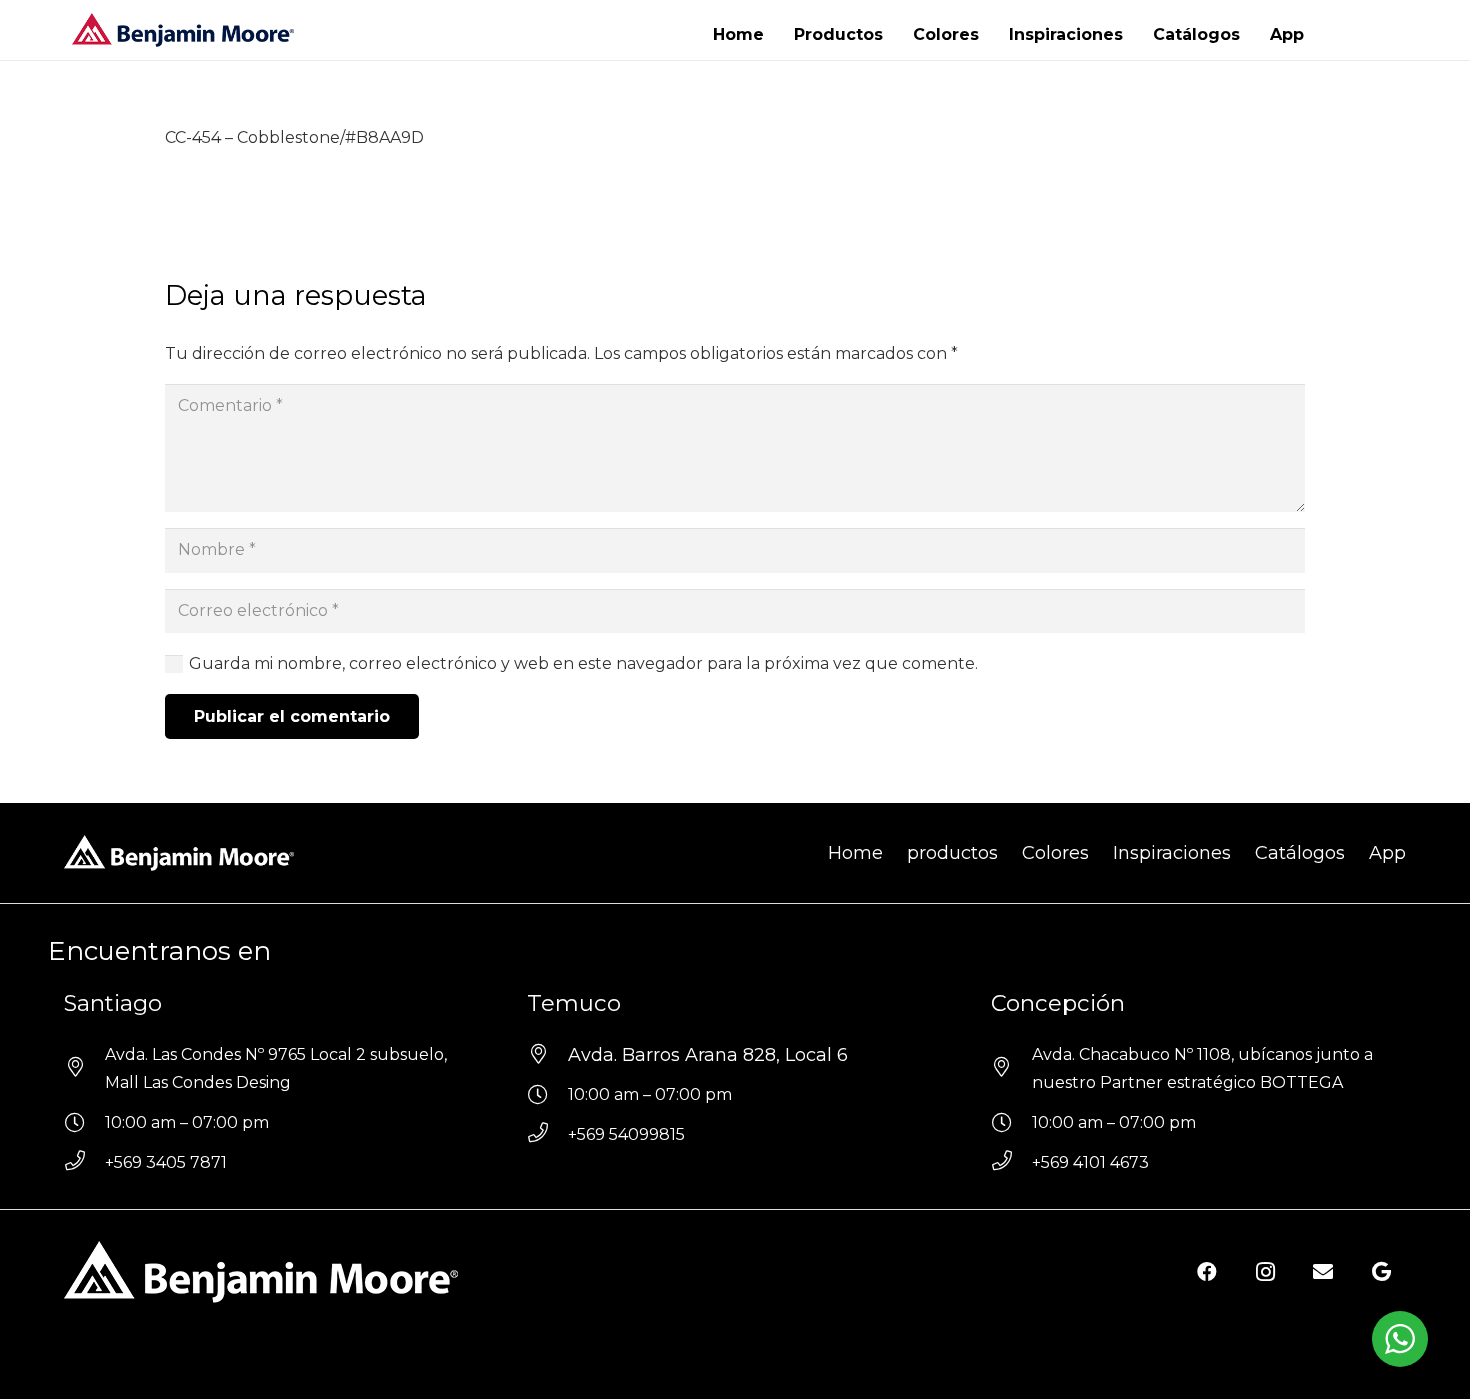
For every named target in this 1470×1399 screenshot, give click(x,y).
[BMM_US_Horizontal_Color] (183, 30)
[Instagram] (1265, 1272)
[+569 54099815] (547, 1135)
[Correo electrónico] (1323, 1272)
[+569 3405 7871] (84, 1163)
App (1387, 853)
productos (952, 853)
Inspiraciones (1172, 853)
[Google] (1381, 1272)
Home (855, 853)
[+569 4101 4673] (1011, 1163)
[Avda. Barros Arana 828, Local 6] (547, 1055)
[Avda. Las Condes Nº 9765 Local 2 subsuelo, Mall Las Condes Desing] (84, 1069)
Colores (1055, 853)
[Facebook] (1207, 1272)
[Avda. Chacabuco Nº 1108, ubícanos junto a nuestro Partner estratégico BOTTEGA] (1011, 1069)
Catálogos (1300, 853)
